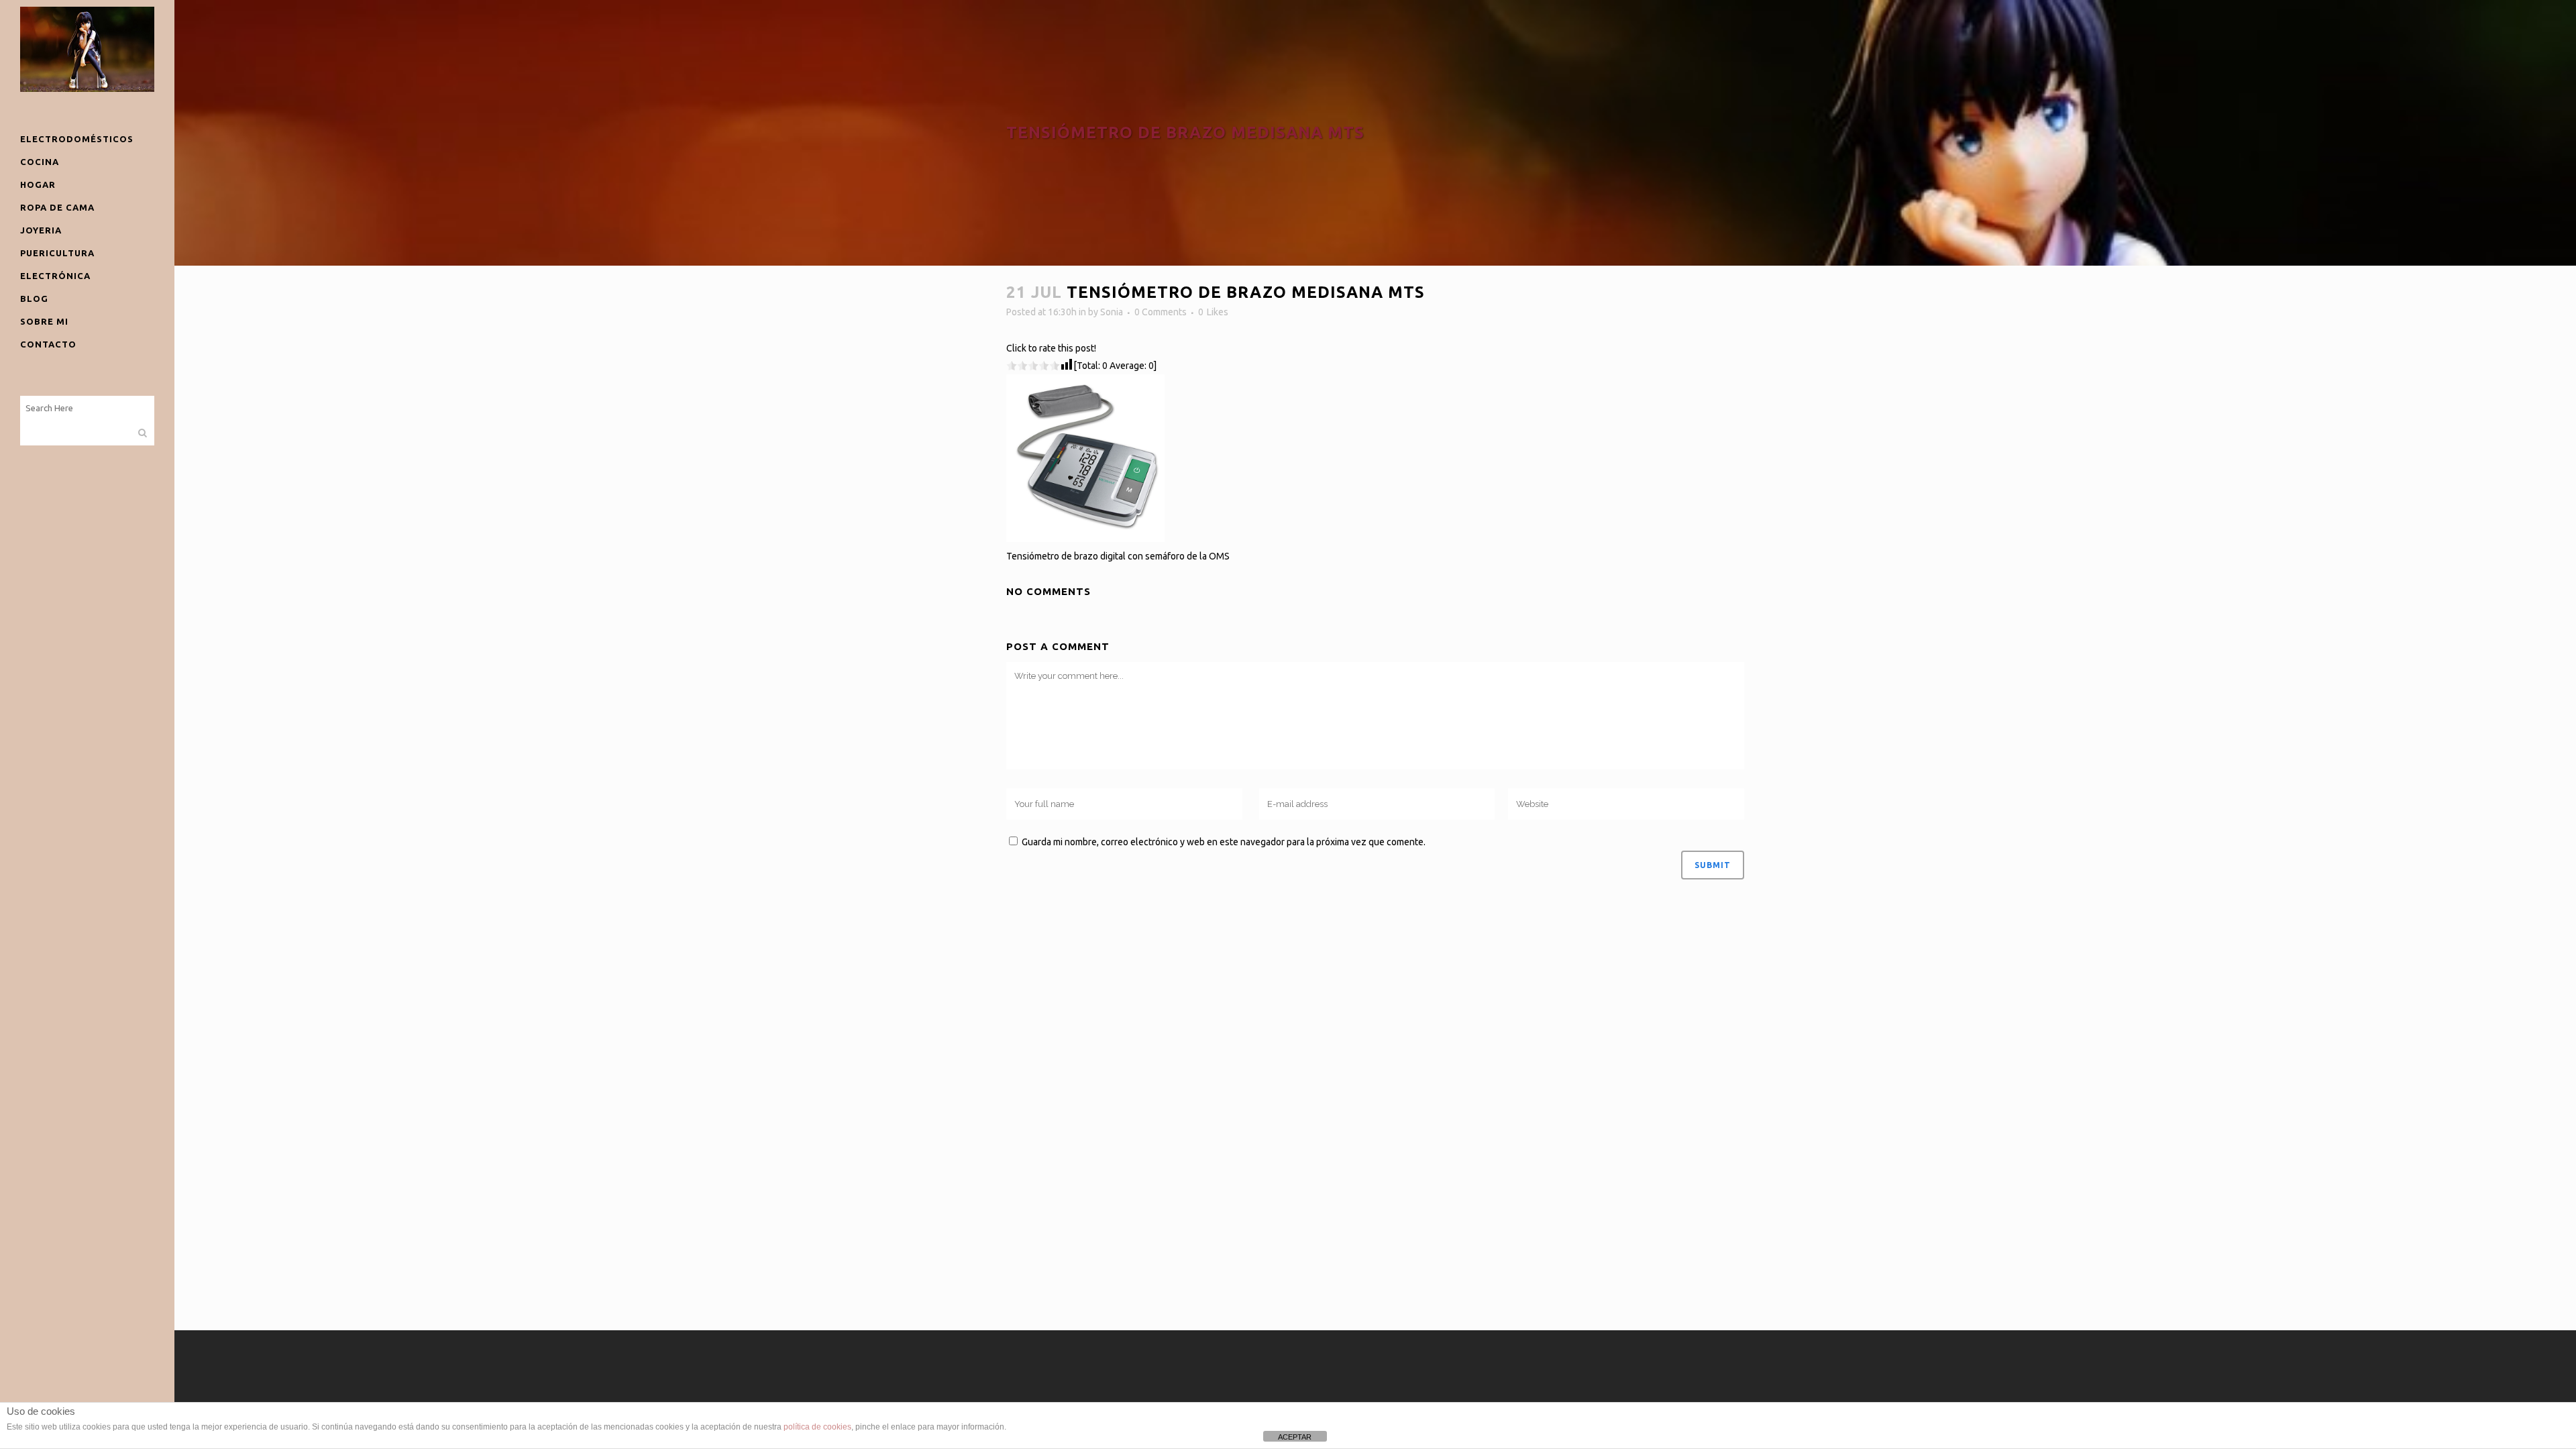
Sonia (1112, 312)
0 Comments (1161, 312)
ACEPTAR (1295, 1437)
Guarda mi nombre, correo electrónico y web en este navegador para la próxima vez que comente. (1224, 842)
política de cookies (817, 1427)
